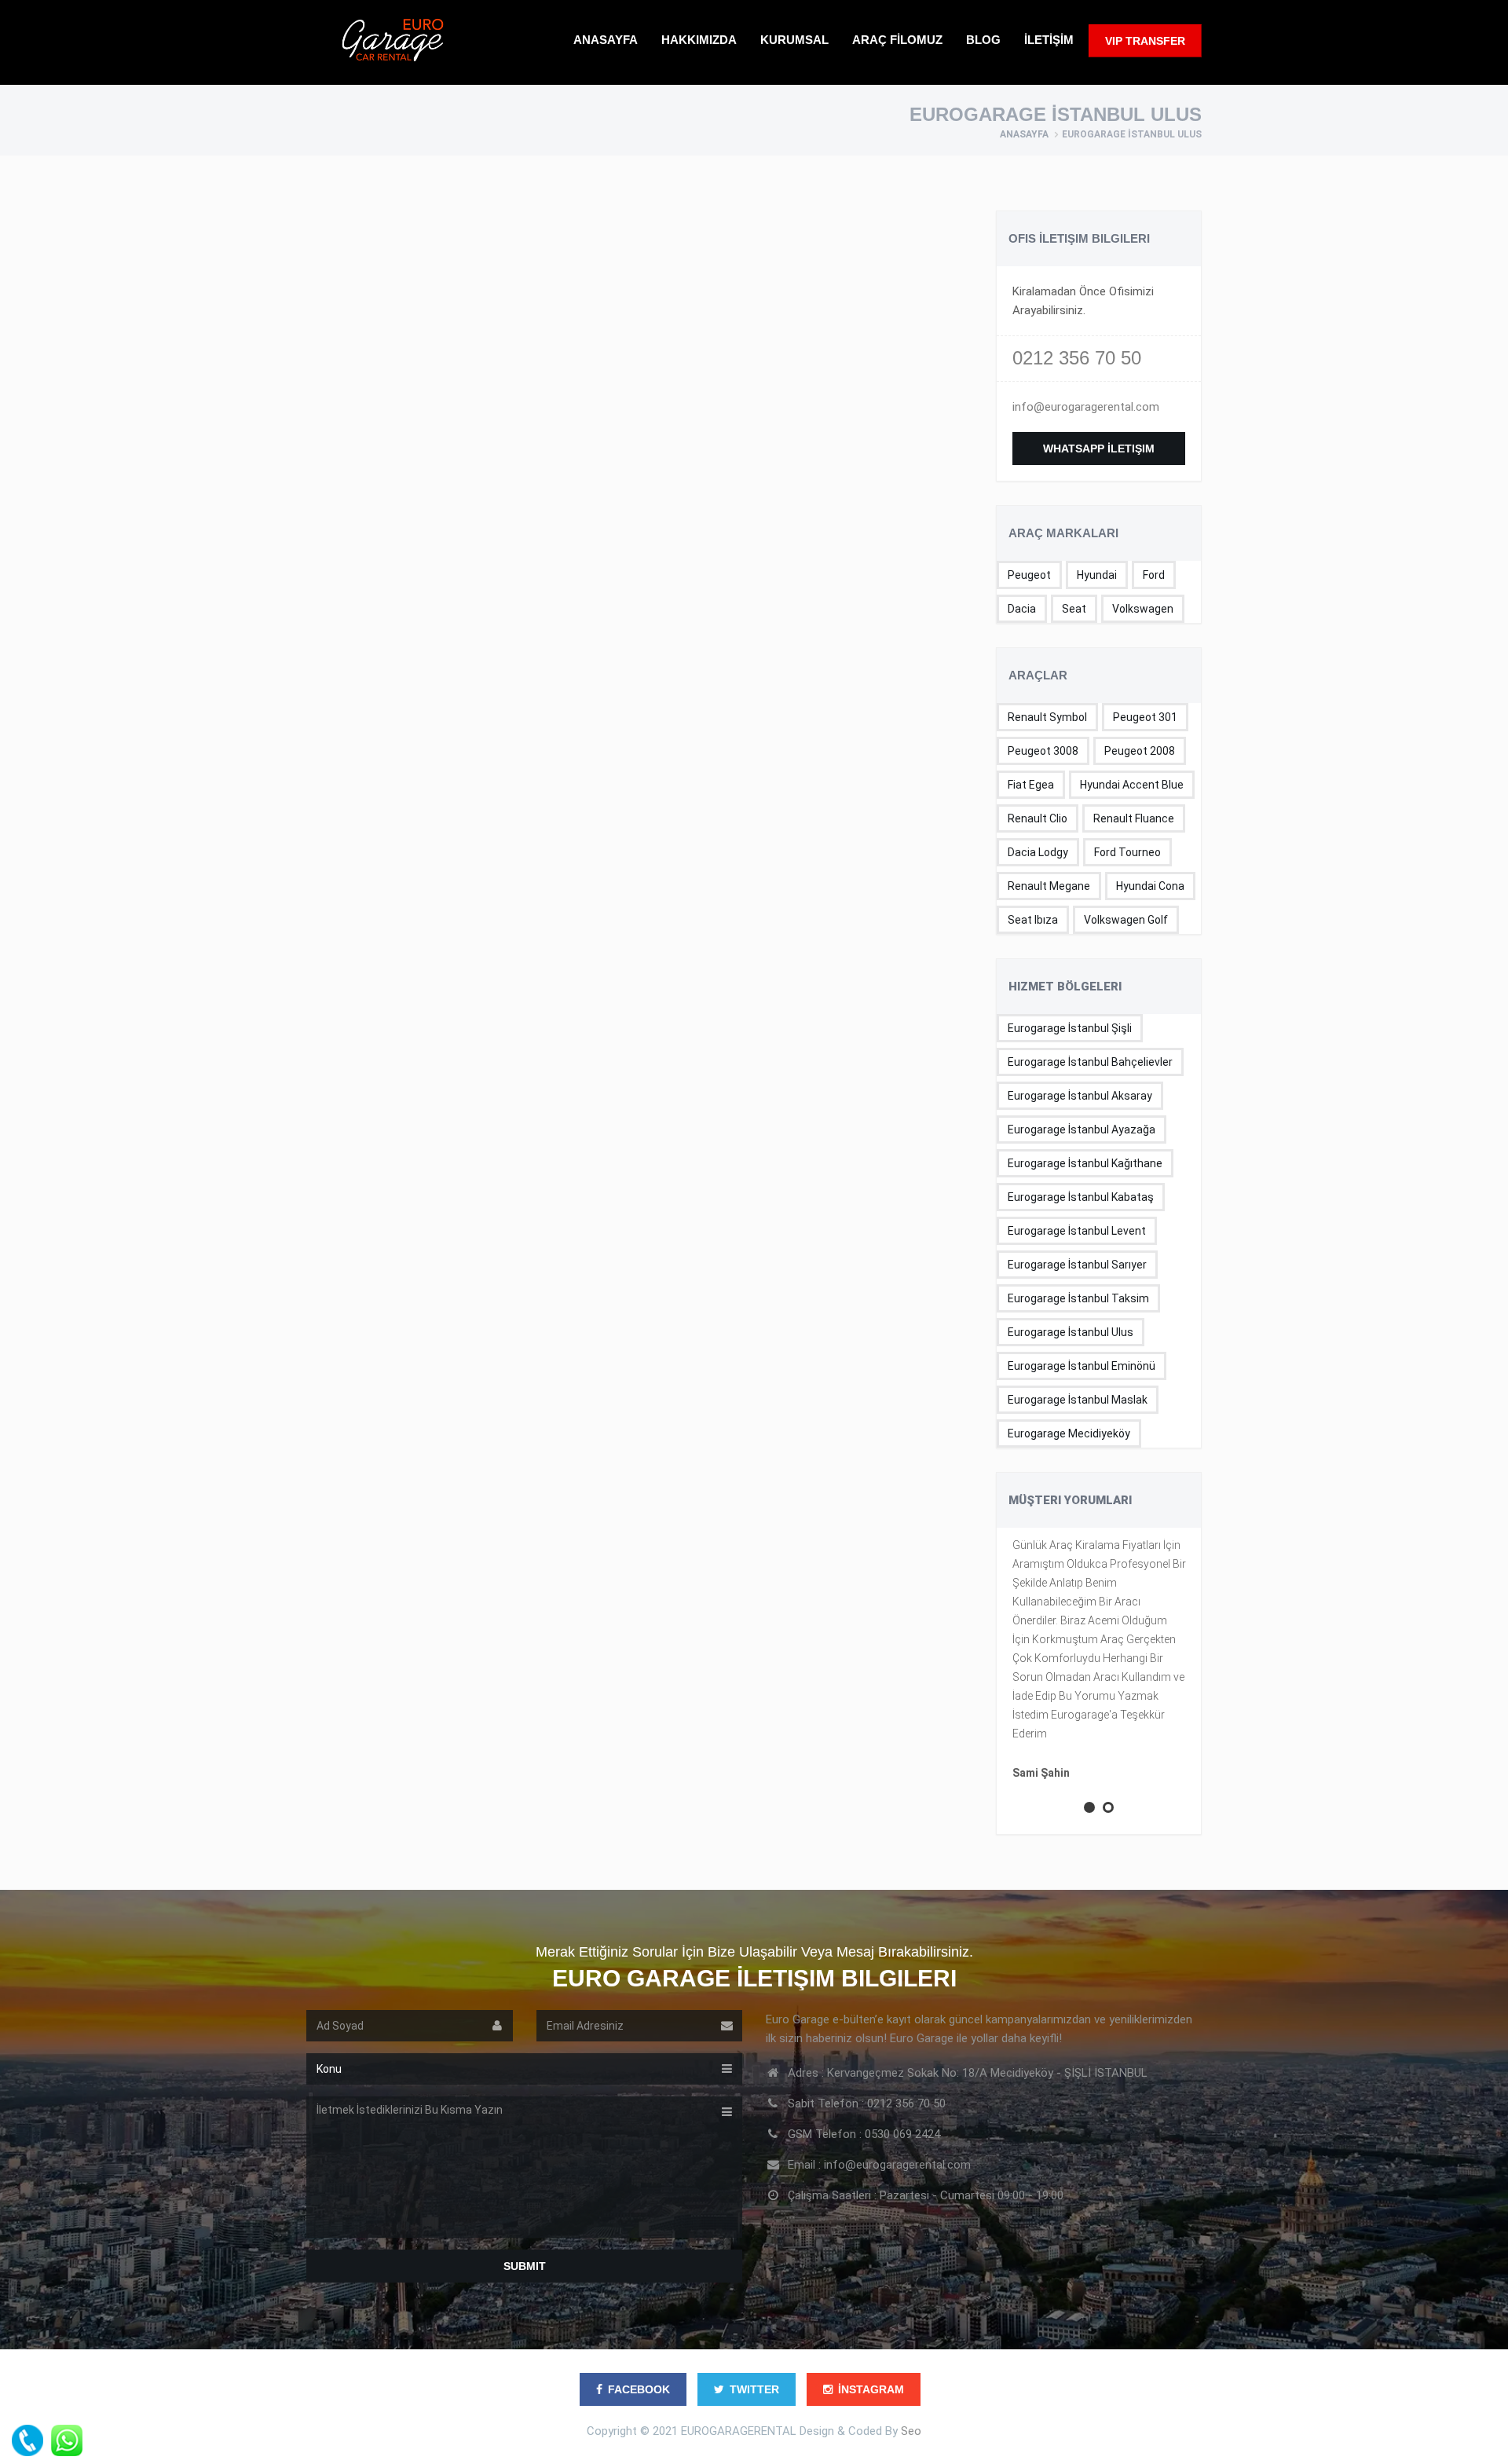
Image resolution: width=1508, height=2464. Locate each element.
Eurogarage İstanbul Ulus (1071, 1332)
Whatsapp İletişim (1099, 448)
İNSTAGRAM (871, 2389)
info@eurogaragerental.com (1086, 407)
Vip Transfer (1145, 41)
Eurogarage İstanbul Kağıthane (1085, 1163)
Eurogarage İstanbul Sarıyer (1077, 1265)
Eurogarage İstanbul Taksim (1078, 1298)
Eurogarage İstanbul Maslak (1078, 1400)
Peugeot (1029, 575)
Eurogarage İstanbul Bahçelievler (1090, 1062)
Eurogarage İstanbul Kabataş (1081, 1197)
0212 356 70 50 (1077, 358)
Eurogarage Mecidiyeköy (1069, 1433)
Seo (911, 2431)
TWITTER (754, 2389)
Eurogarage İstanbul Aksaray (1080, 1096)
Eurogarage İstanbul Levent (1077, 1231)
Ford (1154, 575)
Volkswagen (1143, 609)
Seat (1074, 609)
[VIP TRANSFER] (1145, 68)
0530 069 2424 (902, 2134)
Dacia (1022, 609)
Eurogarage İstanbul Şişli (1070, 1028)
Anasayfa (1024, 134)
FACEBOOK (639, 2389)
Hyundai (1097, 575)
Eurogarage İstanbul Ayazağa (1082, 1129)
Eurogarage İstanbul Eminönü (1082, 1366)
